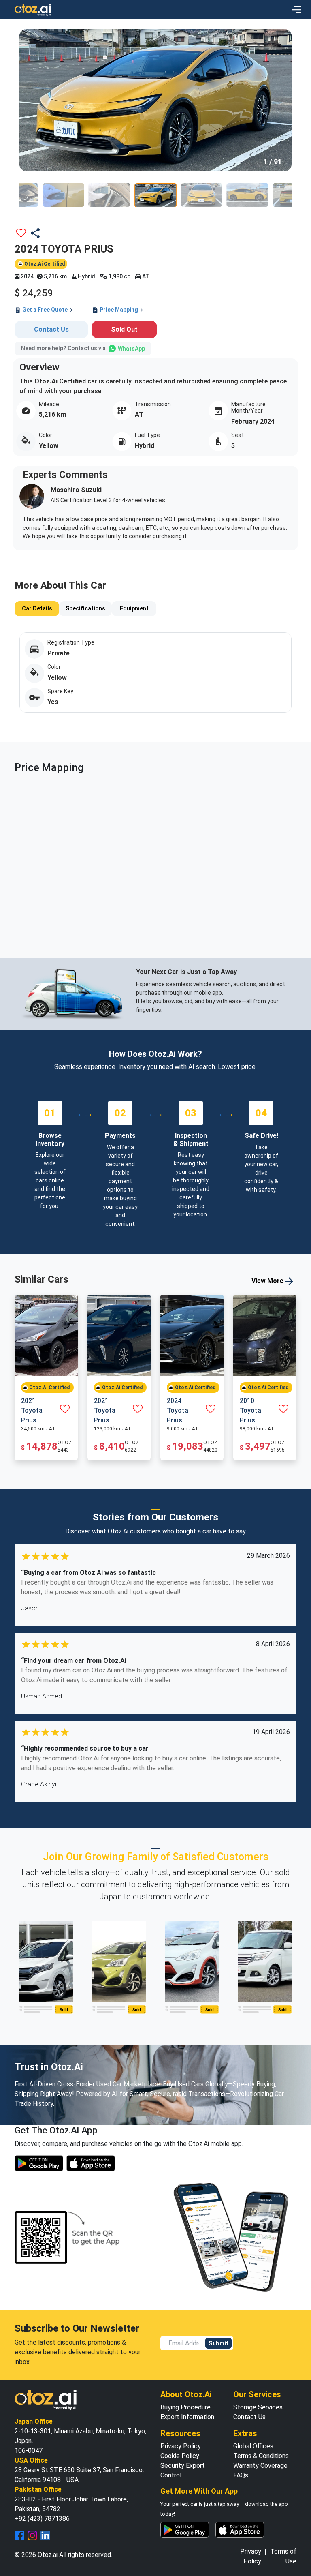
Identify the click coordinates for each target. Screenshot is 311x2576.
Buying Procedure (185, 2407)
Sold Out (124, 329)
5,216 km (55, 276)
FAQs (241, 2475)
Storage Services (258, 2407)
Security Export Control (183, 2470)
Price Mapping (119, 310)
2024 (27, 276)
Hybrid (86, 276)
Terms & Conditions (261, 2456)
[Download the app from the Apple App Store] (91, 2163)
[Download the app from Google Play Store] (39, 2163)
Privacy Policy (181, 2446)
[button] (32, 99)
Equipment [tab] (134, 608)
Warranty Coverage (260, 2466)
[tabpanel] (155, 677)
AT (145, 276)
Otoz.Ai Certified (44, 264)
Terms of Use (283, 2556)
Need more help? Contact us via (83, 348)
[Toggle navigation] (296, 10)
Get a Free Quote (45, 310)
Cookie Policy (180, 2456)
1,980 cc (119, 276)
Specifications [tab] (85, 608)
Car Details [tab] (37, 608)
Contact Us (51, 329)
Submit (218, 2343)
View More (268, 1281)
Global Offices (253, 2446)
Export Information (187, 2417)
